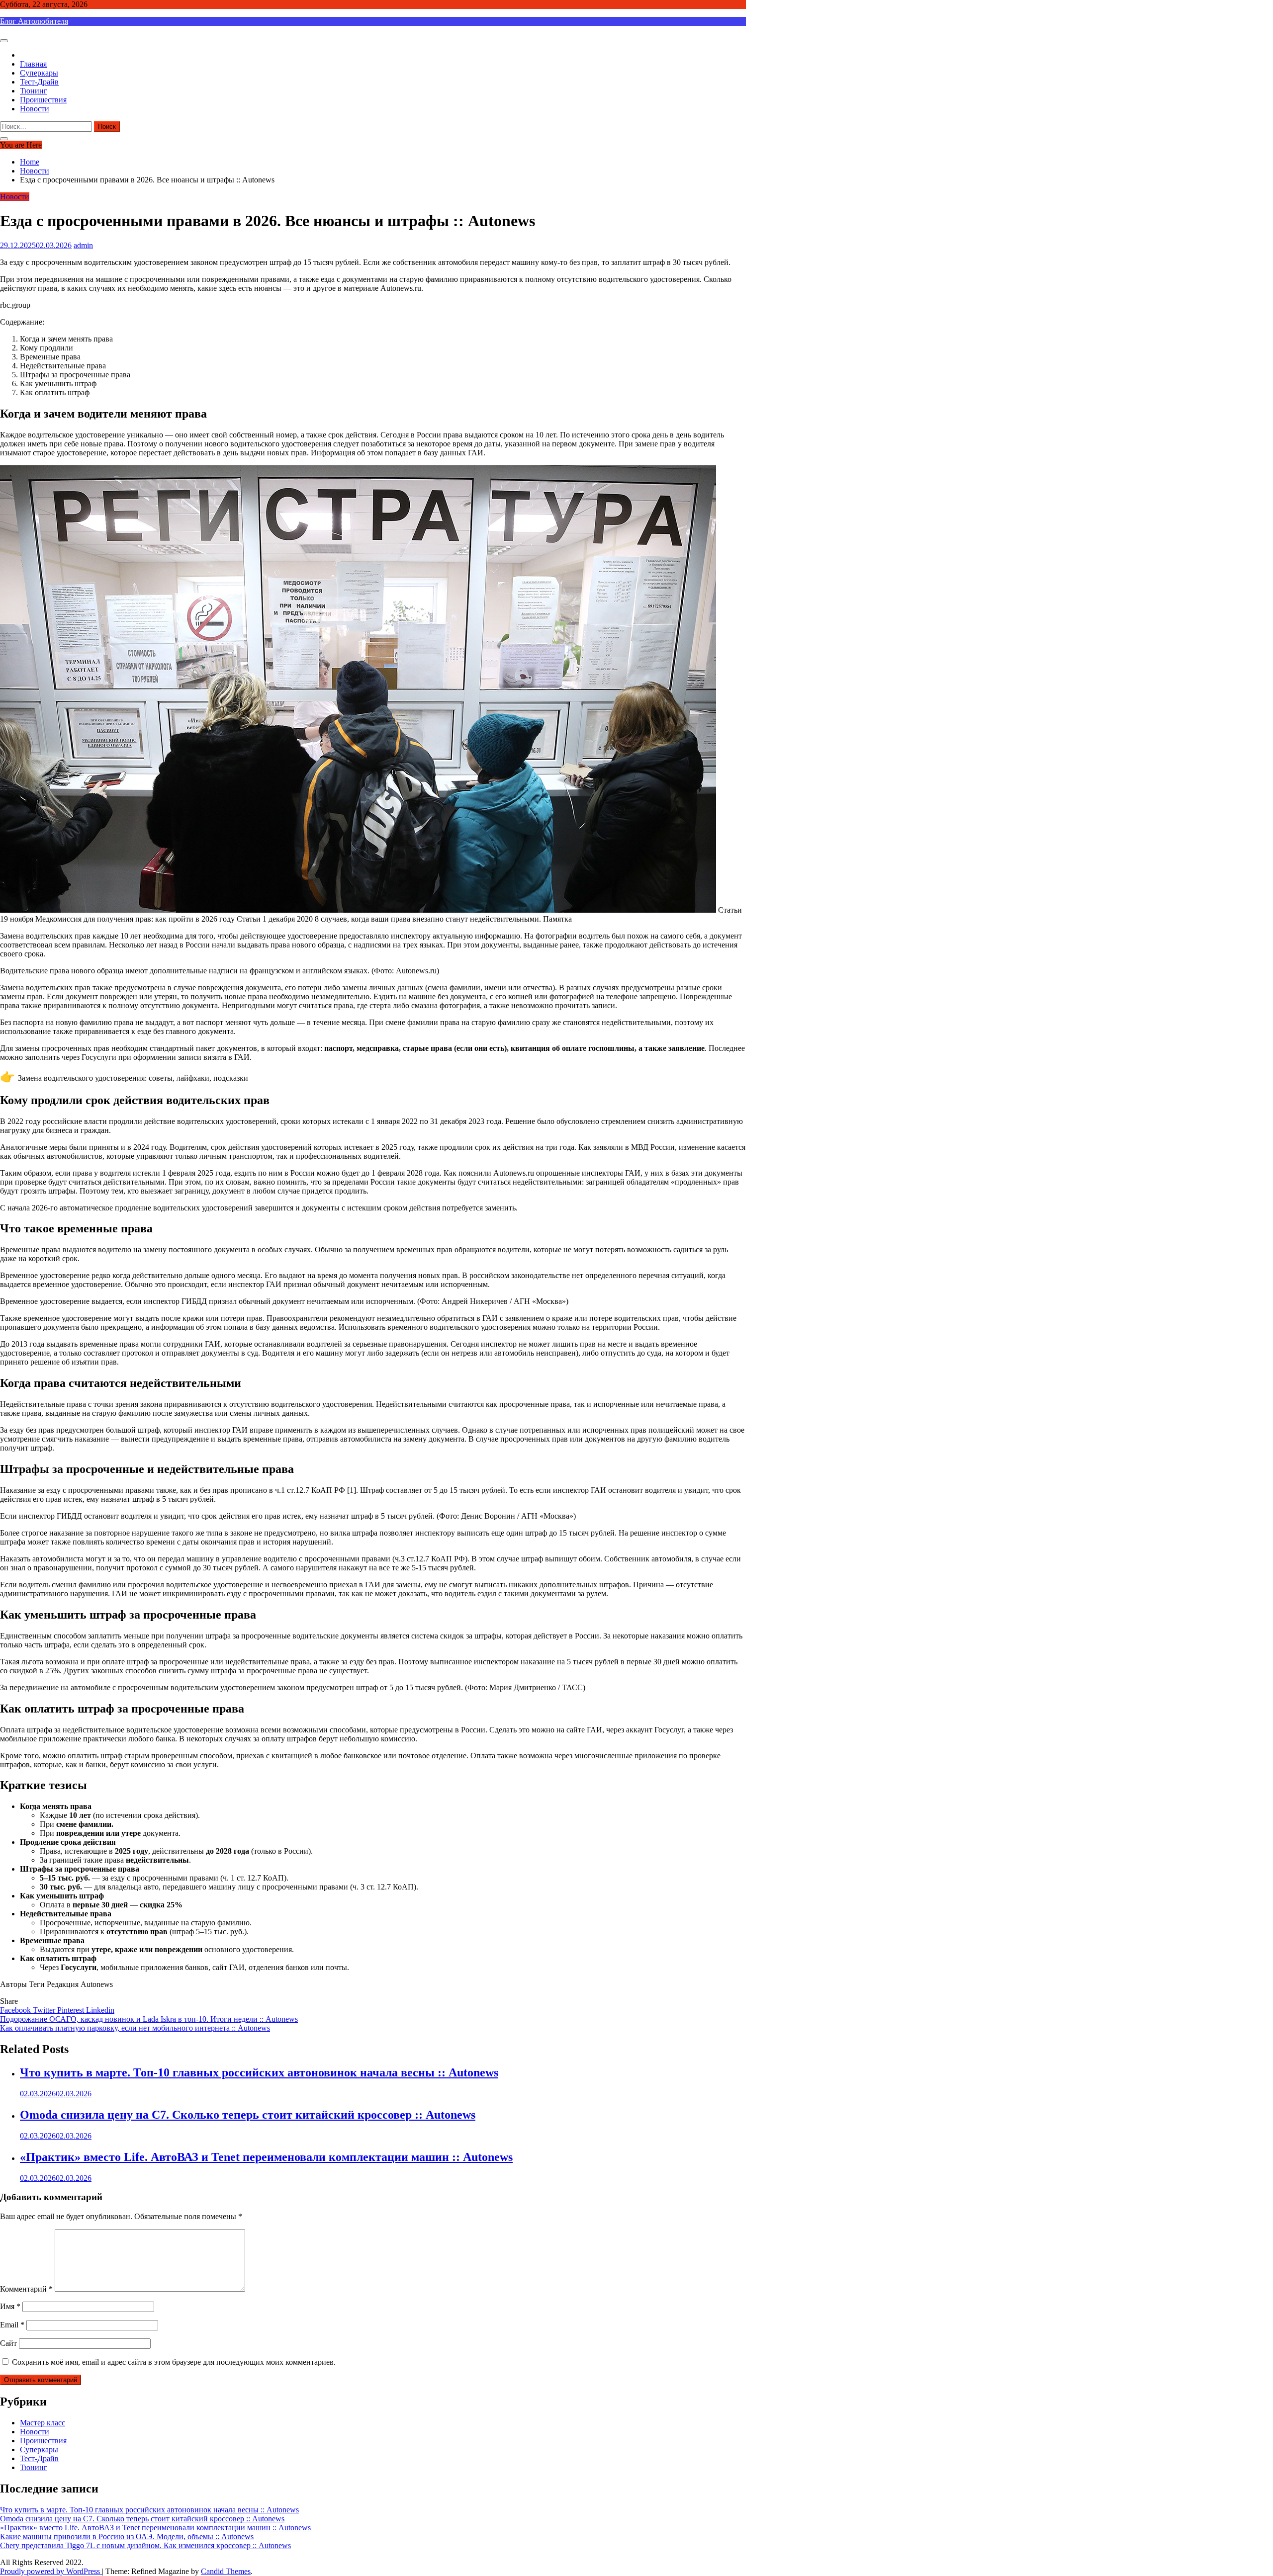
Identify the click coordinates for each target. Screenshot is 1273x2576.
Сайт (8, 2343)
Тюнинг (34, 91)
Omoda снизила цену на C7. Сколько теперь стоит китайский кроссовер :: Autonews (248, 2115)
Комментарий (26, 2289)
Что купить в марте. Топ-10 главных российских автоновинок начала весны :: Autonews (259, 2072)
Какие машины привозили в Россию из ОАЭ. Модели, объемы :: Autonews (127, 2536)
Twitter (45, 2010)
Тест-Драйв (39, 82)
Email (12, 2325)
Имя (10, 2306)
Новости (35, 109)
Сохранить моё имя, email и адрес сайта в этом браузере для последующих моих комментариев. (174, 2362)
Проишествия (43, 100)
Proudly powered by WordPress (51, 2571)
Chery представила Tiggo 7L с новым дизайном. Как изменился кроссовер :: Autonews (145, 2545)
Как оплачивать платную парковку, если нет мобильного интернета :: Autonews (135, 2028)
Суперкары (39, 73)
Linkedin (100, 2010)
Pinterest (72, 2010)
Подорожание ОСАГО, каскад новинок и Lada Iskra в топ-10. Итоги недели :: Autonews (149, 2019)
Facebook (16, 2010)
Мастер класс (43, 2423)
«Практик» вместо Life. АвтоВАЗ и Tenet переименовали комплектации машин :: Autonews (266, 2157)
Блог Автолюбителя (34, 21)
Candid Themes (226, 2571)
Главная (33, 64)
